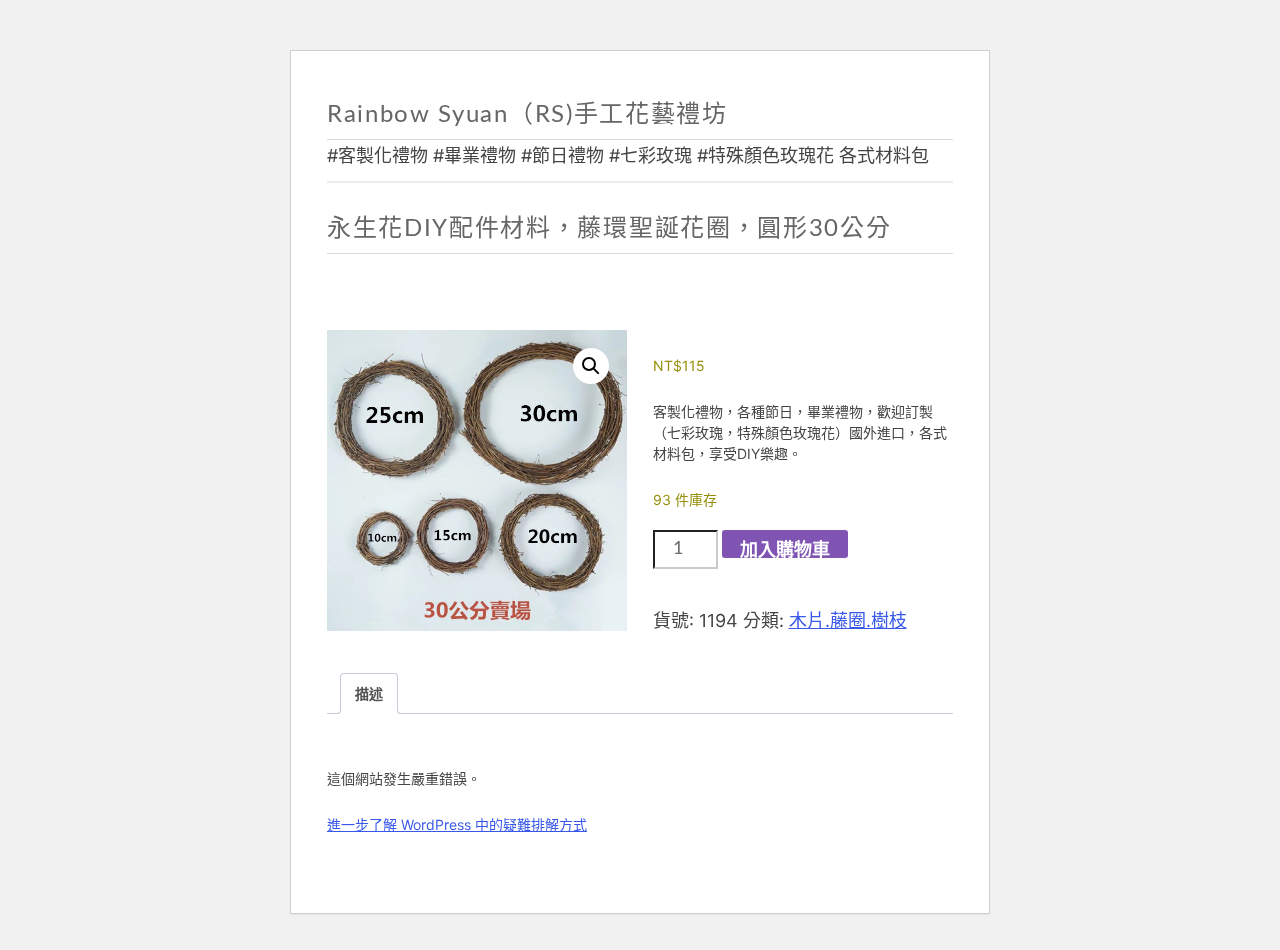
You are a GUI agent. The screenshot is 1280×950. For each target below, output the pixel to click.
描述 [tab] (369, 693)
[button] (591, 366)
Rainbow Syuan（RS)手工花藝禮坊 (527, 115)
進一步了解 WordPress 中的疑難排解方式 (457, 824)
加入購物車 (785, 550)
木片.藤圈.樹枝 (848, 620)
